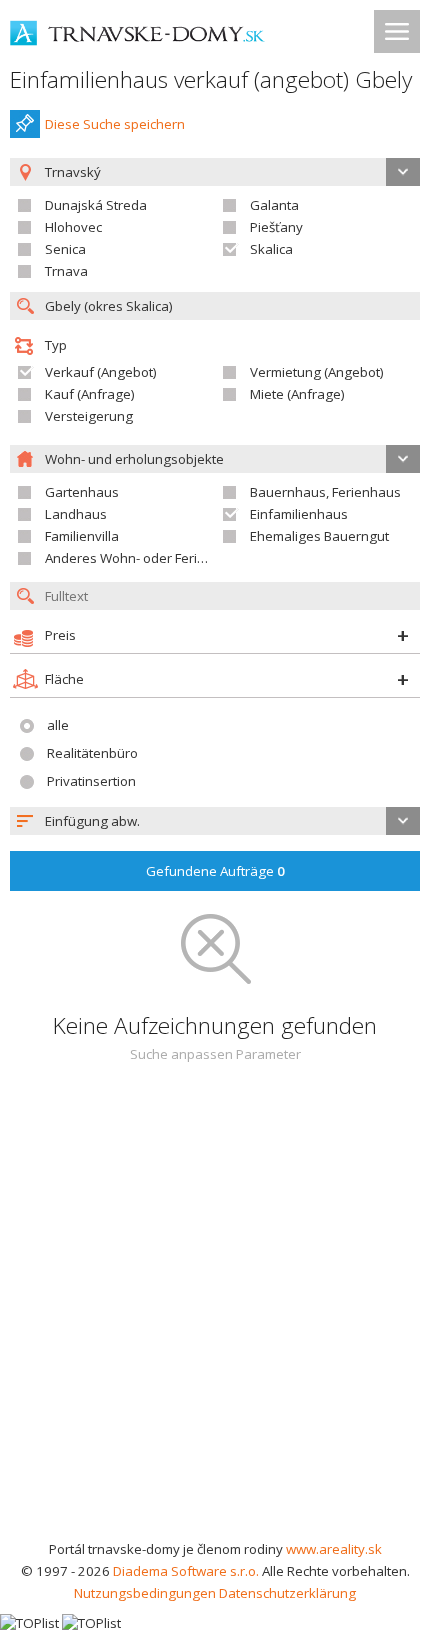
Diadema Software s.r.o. (186, 1571)
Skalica (271, 249)
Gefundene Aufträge (215, 871)
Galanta (274, 205)
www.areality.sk (334, 1549)
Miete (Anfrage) (297, 394)
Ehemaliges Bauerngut (319, 536)
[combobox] (215, 821)
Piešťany (276, 227)
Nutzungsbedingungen (145, 1593)
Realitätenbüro (92, 753)
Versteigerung (89, 416)
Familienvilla (82, 536)
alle (58, 725)
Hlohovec (73, 227)
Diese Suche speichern (115, 124)
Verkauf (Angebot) (101, 372)
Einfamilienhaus (299, 514)
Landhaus (76, 514)
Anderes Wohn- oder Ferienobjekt (148, 558)
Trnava (66, 271)
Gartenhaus (82, 492)
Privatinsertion (91, 781)
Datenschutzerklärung (287, 1593)
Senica (65, 249)
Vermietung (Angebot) (317, 372)
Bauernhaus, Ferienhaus (325, 492)
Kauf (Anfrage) (90, 394)
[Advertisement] (215, 1313)
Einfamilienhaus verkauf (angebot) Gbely (211, 79)
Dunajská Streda (96, 205)
